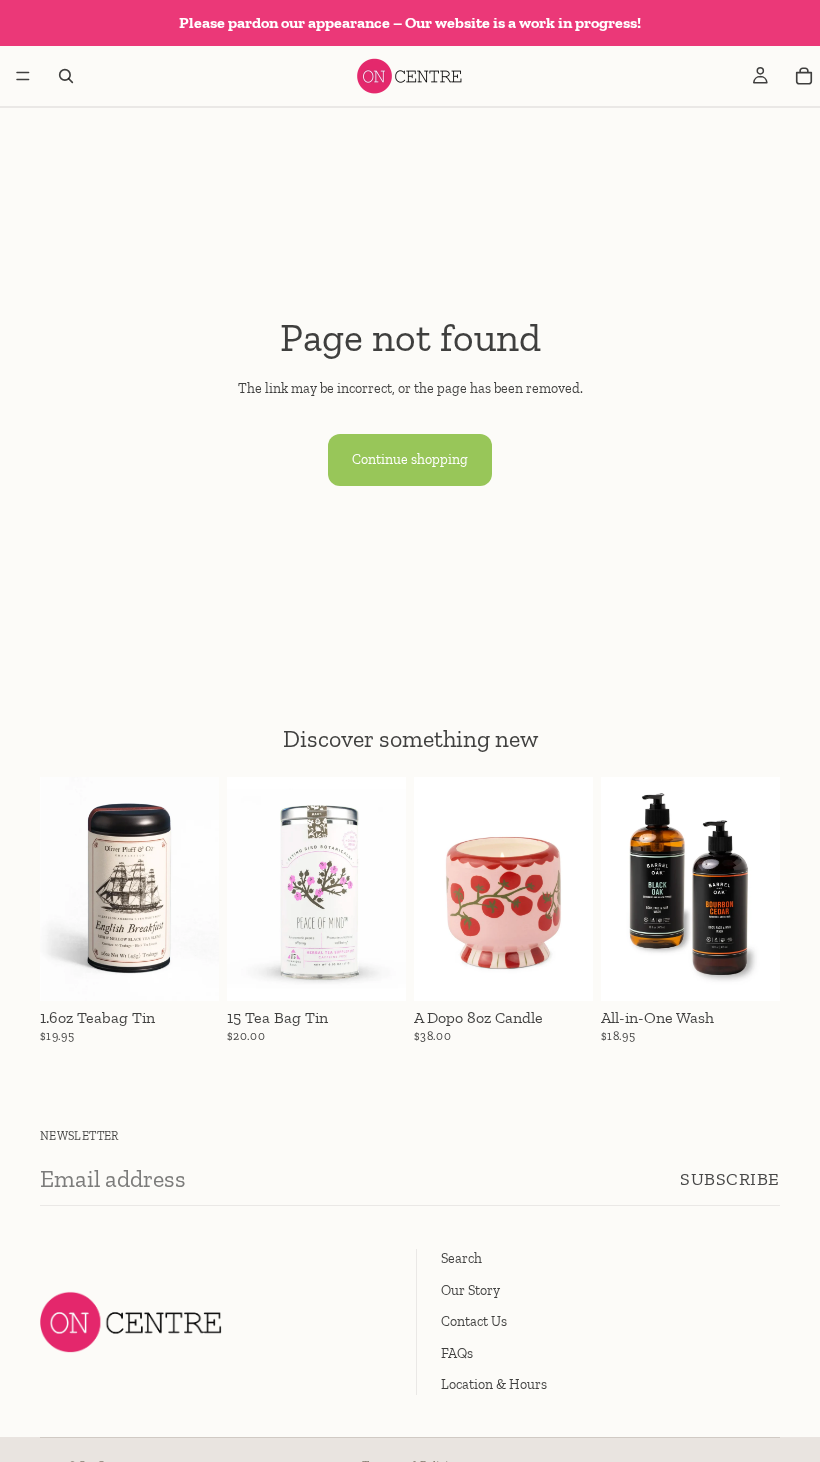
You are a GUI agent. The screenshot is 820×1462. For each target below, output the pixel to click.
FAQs (457, 1352)
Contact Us (474, 1321)
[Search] (66, 76)
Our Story (470, 1289)
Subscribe (730, 1179)
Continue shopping (410, 459)
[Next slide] (197, 889)
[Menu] (23, 76)
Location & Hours (494, 1384)
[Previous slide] (62, 889)
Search (461, 1258)
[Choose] (188, 970)
